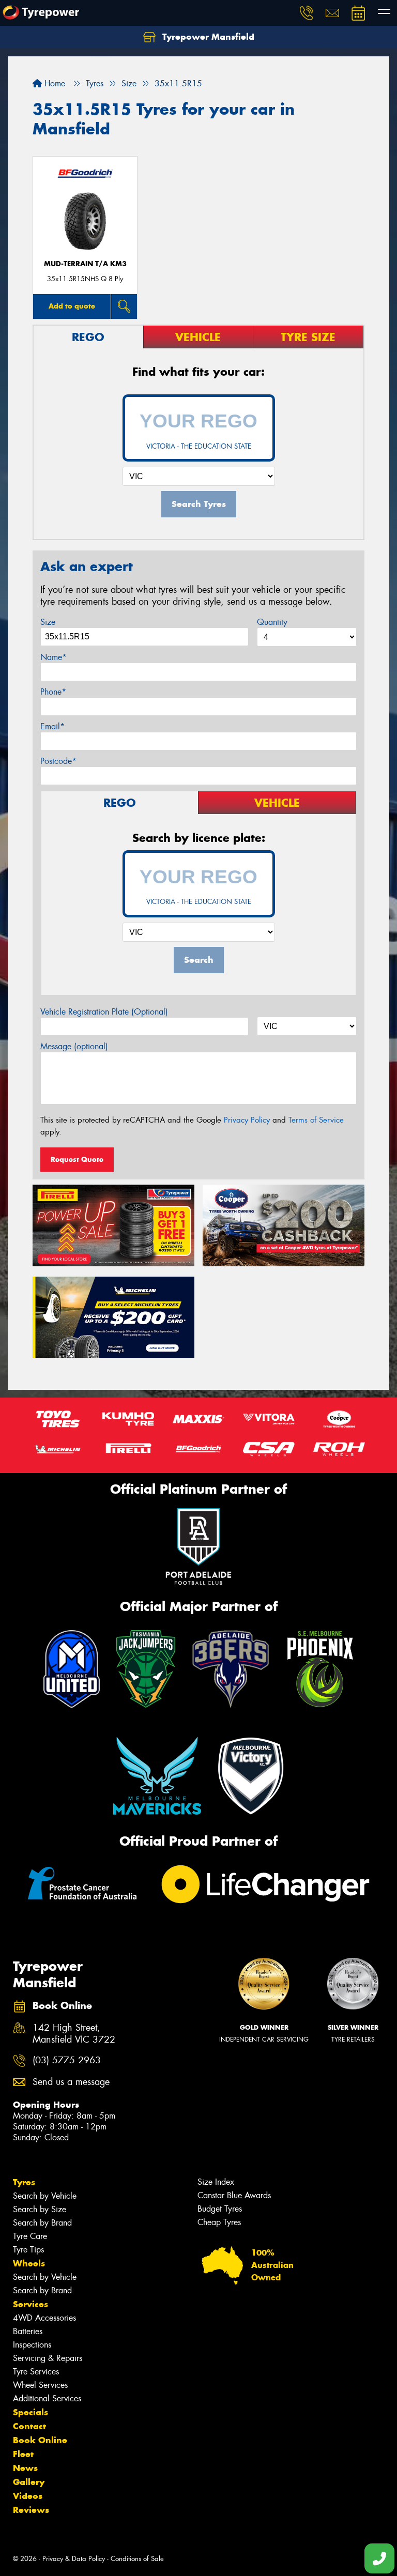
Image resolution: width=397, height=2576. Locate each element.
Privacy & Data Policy (74, 2559)
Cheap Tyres (219, 2222)
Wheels (29, 2263)
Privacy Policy (247, 1120)
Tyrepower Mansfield (207, 37)
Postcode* (58, 761)
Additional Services (47, 2398)
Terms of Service (316, 1120)
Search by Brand (42, 2223)
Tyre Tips (28, 2250)
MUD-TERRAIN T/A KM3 (85, 264)
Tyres (24, 2182)
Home (54, 83)
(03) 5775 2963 (67, 2060)
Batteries (28, 2331)
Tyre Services (36, 2372)
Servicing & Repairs (48, 2358)
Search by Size (40, 2209)
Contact (29, 2426)
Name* (54, 657)
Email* (52, 726)
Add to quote (72, 306)
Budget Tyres (220, 2209)
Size (48, 622)
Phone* (53, 692)
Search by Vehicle (45, 2196)
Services (30, 2304)
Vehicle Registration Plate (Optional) (104, 1012)
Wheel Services (40, 2385)
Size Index (216, 2182)
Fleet (23, 2454)
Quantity (272, 622)
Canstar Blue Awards (234, 2195)
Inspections (32, 2345)
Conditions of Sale (137, 2559)
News (25, 2468)
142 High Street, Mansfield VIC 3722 (74, 2034)
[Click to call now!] (307, 13)
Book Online (40, 2440)
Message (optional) (74, 1046)
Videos (28, 2496)
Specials (30, 2412)
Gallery (29, 2482)
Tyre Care (30, 2236)
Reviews (31, 2510)
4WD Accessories (44, 2318)
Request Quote (77, 1159)
